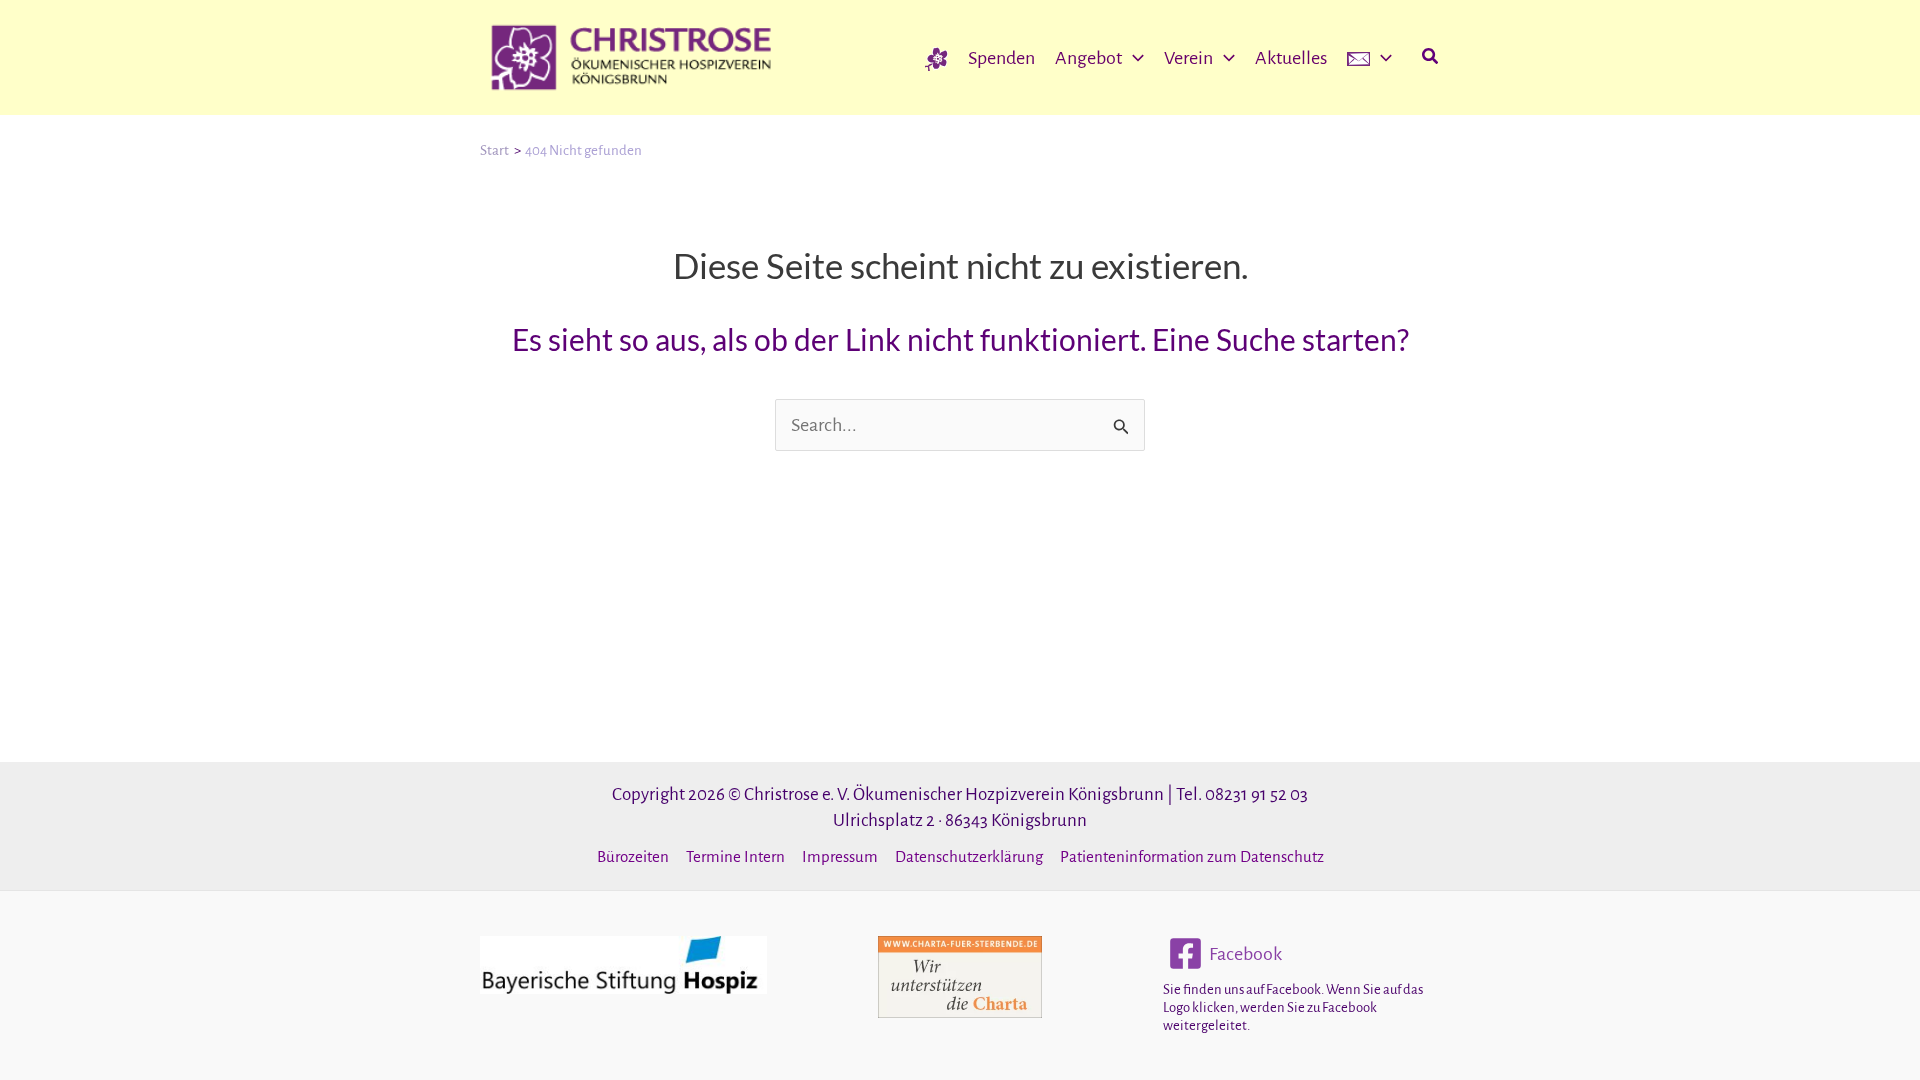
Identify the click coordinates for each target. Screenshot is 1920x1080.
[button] (1133, 58)
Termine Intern (735, 856)
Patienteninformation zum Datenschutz (1192, 856)
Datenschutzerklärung (969, 856)
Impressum (840, 856)
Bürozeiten (633, 856)
